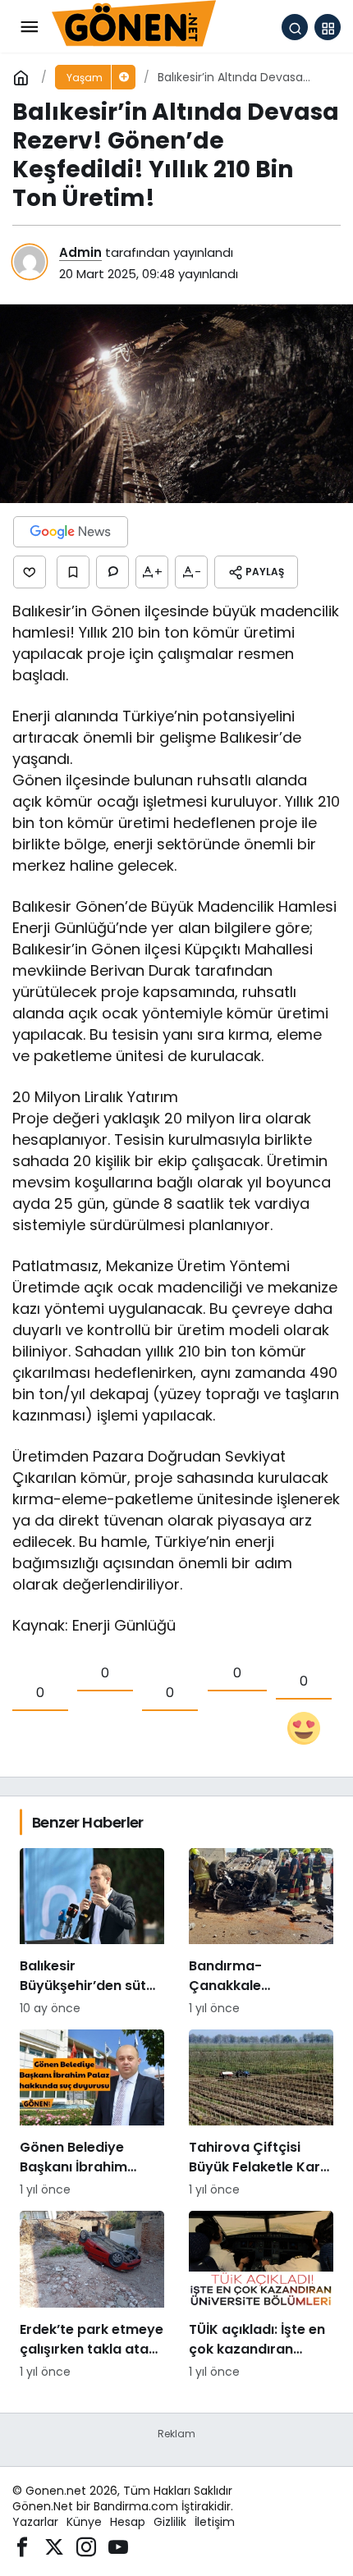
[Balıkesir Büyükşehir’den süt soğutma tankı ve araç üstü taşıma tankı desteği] (92, 1933)
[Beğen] (30, 572)
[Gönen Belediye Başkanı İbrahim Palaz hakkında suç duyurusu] (92, 2114)
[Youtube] (118, 2545)
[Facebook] (22, 2545)
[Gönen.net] (134, 26)
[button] (328, 27)
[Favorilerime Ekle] (73, 572)
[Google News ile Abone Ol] (71, 532)
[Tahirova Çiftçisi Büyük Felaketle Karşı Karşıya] (261, 2114)
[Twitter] (54, 2545)
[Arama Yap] (295, 27)
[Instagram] (86, 2545)
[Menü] (29, 27)
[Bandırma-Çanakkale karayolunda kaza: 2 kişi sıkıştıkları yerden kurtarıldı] (261, 1933)
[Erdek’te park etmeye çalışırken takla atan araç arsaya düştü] (92, 2295)
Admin (80, 252)
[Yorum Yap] (112, 572)
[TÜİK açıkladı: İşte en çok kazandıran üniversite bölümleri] (261, 2295)
